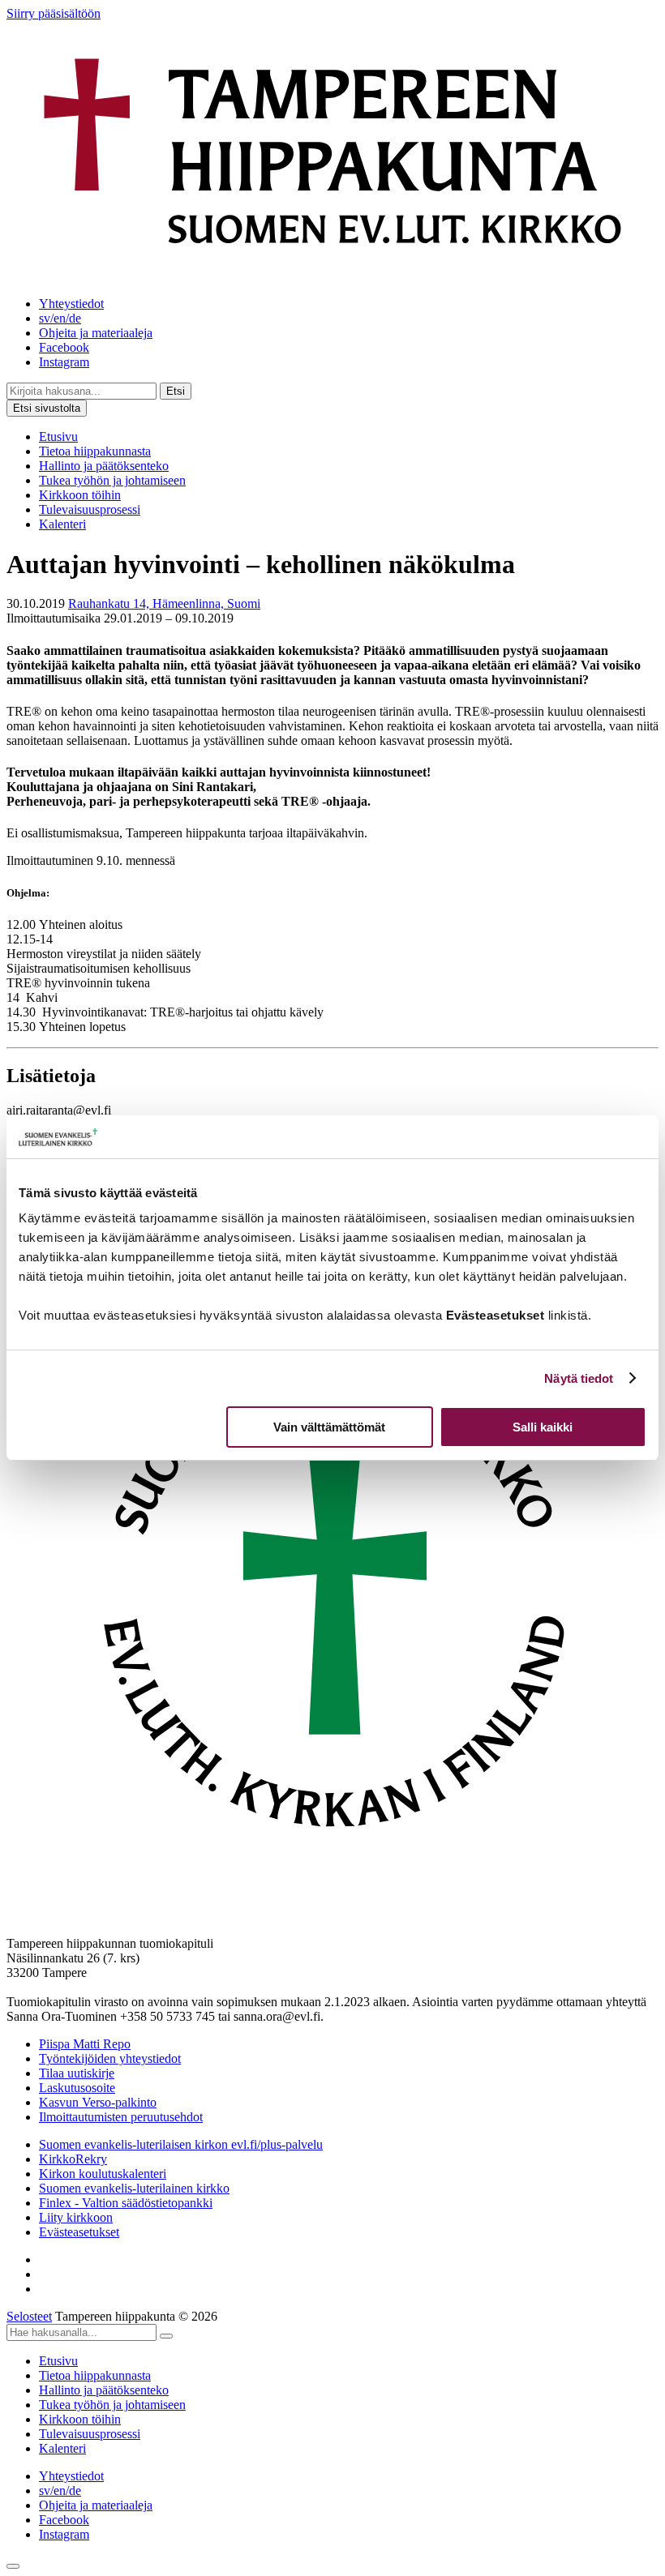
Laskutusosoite (77, 2088)
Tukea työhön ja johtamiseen (112, 480)
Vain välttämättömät (329, 1427)
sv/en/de (60, 318)
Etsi (176, 391)
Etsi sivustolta (47, 408)
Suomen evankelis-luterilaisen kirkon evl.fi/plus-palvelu (181, 2144)
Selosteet (29, 2316)
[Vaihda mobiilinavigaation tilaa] (13, 2566)
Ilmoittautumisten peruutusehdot (121, 2117)
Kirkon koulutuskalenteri (103, 2174)
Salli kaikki (543, 1427)
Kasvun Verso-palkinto (98, 2102)
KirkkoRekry (73, 2159)
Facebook (64, 347)
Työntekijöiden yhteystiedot (110, 2058)
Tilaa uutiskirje (77, 2073)
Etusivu (58, 436)
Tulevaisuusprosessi (90, 509)
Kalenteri (62, 524)
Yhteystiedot (71, 304)
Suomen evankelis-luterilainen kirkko (134, 2188)
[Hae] (166, 2336)
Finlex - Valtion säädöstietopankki (126, 2203)
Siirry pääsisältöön (54, 13)
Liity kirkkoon (76, 2217)
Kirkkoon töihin (80, 495)
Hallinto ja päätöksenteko (104, 466)
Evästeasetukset (79, 2232)
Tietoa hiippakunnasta (95, 451)
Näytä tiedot (579, 1378)
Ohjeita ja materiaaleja (96, 333)
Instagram (64, 362)
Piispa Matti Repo (85, 2044)
